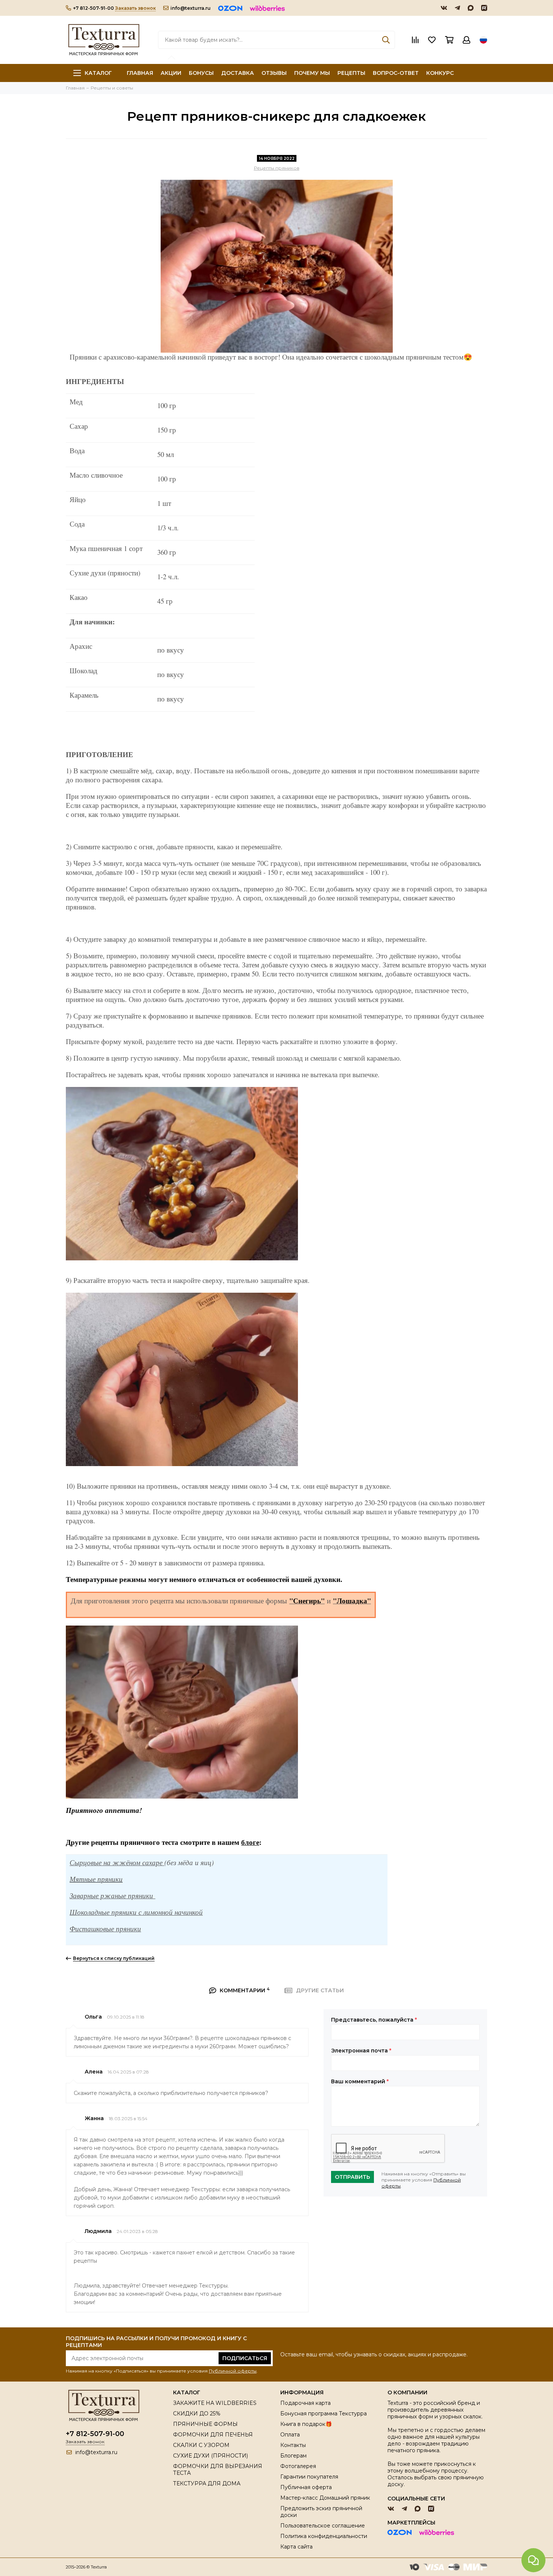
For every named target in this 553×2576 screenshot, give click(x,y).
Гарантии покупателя (309, 2477)
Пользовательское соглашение (323, 2526)
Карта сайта (296, 2547)
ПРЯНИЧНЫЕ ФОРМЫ (205, 2424)
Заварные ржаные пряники (112, 1895)
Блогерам (293, 2456)
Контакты (293, 2445)
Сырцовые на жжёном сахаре (117, 1862)
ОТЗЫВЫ (274, 73)
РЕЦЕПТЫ (351, 73)
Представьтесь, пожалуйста (374, 2020)
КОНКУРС (440, 73)
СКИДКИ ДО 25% (197, 2414)
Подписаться (245, 2358)
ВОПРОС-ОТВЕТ (396, 73)
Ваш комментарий (360, 2081)
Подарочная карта (305, 2403)
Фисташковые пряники (105, 1929)
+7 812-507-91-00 (93, 8)
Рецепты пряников (277, 168)
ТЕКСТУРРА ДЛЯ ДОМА (207, 2483)
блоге (250, 1842)
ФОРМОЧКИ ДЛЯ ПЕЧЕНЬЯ (213, 2435)
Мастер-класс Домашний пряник (325, 2498)
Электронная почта (361, 2051)
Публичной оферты (233, 2371)
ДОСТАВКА (238, 73)
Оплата (290, 2435)
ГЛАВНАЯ (140, 73)
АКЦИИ (171, 73)
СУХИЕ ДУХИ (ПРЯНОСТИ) (210, 2456)
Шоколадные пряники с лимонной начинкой (136, 1912)
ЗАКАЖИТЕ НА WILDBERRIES (215, 2403)
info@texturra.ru (191, 8)
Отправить (352, 2177)
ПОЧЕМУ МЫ (312, 73)
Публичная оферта (306, 2487)
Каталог (98, 73)
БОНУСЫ (201, 73)
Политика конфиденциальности (324, 2536)
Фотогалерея (298, 2466)
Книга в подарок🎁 (306, 2424)
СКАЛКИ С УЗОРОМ (201, 2445)
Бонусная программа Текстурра (324, 2414)
